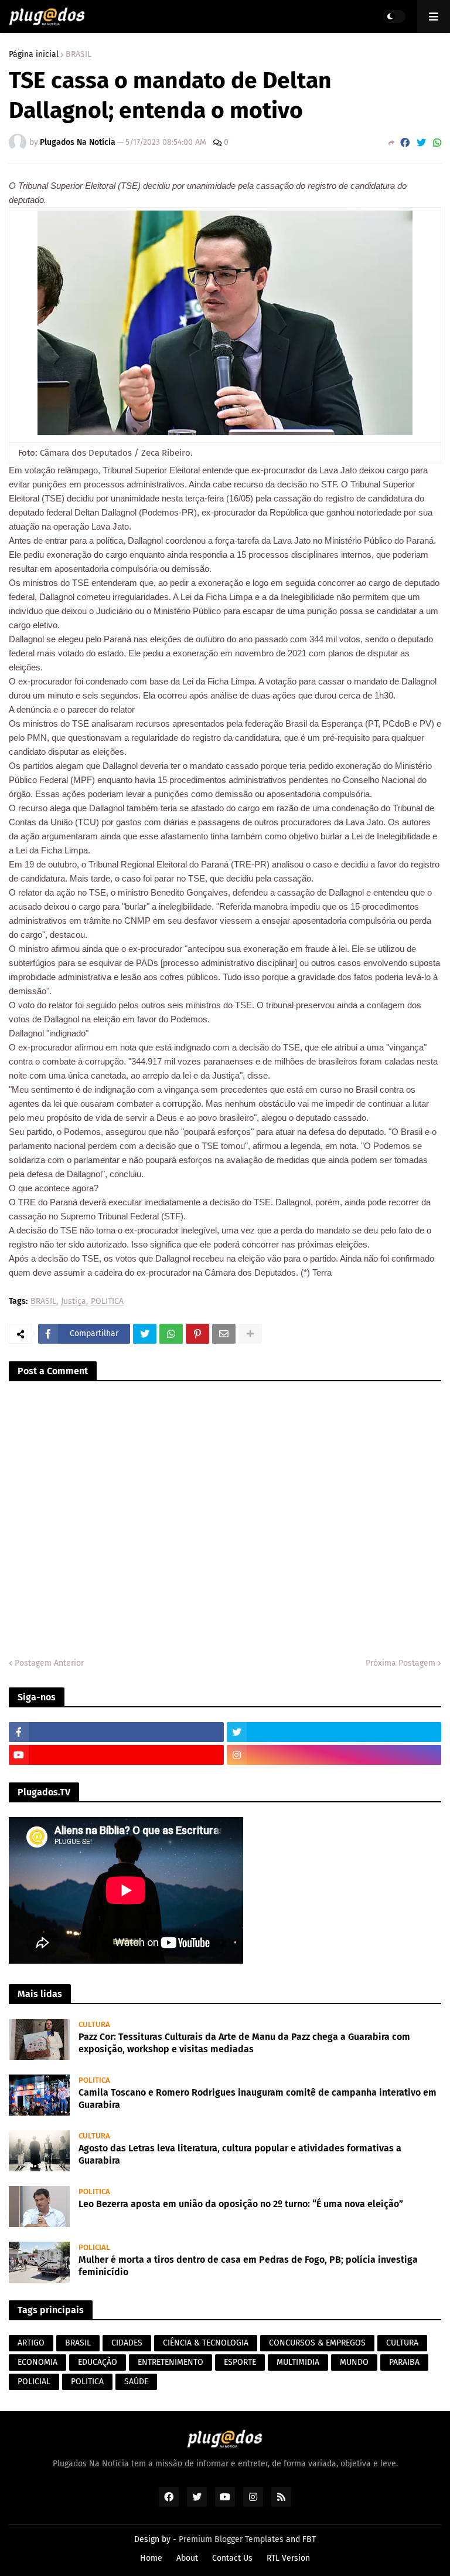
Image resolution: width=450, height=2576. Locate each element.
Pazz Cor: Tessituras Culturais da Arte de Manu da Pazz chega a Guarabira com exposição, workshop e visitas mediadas (244, 2043)
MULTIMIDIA (298, 2362)
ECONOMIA (37, 2362)
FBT (309, 2539)
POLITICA (107, 1302)
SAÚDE (136, 2382)
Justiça (74, 1302)
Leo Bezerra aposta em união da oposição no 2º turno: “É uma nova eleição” (241, 2204)
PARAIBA (404, 2362)
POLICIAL (34, 2382)
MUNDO (354, 2362)
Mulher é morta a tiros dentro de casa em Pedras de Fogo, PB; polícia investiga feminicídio (248, 2266)
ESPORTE (240, 2362)
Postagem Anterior (49, 1663)
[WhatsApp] (437, 143)
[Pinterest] (197, 1334)
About (187, 2558)
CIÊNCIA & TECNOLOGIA (206, 2343)
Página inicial (34, 55)
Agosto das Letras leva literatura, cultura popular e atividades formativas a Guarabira (240, 2154)
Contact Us (232, 2558)
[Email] (224, 1334)
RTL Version (288, 2558)
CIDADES (127, 2343)
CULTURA (402, 2343)
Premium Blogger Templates (231, 2539)
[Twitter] (421, 143)
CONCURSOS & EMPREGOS (317, 2343)
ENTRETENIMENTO (171, 2362)
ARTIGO (31, 2343)
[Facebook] (405, 143)
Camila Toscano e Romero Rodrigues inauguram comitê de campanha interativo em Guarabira (258, 2099)
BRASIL (79, 55)
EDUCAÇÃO (98, 2362)
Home (151, 2558)
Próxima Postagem (400, 1663)
